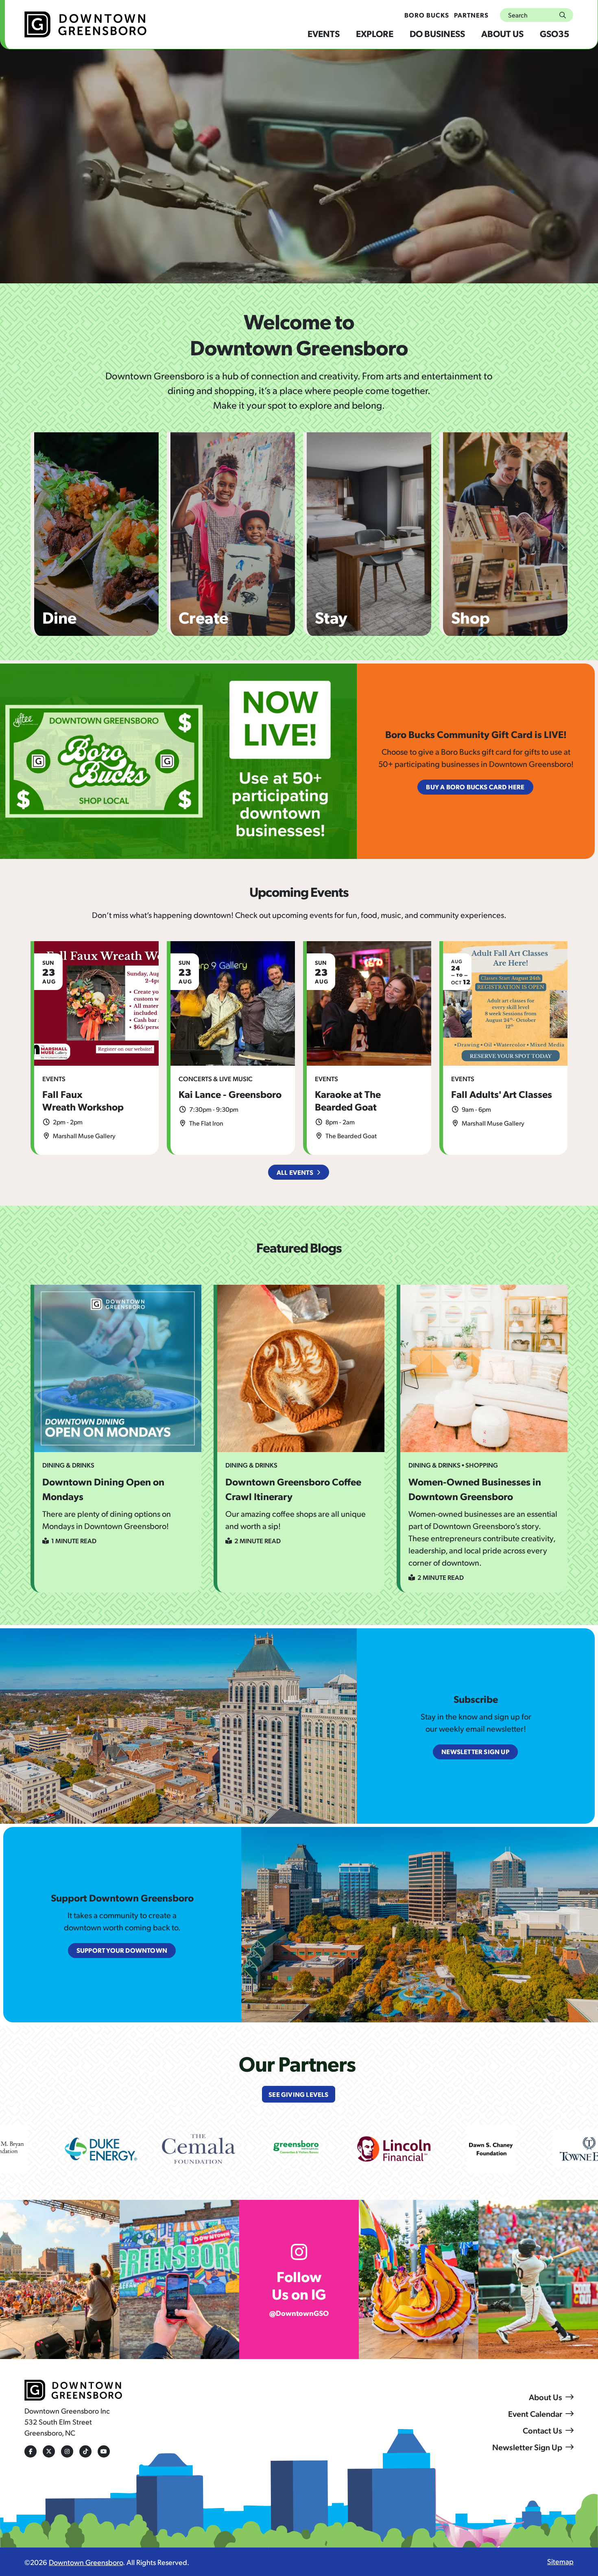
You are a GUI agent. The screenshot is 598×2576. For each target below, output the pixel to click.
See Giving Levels (298, 2094)
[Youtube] (104, 2451)
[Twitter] (49, 2451)
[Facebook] (31, 2451)
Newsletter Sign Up (527, 2447)
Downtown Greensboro (86, 2562)
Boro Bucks (427, 15)
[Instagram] (67, 2451)
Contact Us (542, 2430)
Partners (471, 15)
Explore (375, 33)
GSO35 (554, 33)
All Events (295, 1172)
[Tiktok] (85, 2451)
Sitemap (560, 2561)
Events (324, 33)
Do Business (437, 33)
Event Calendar (535, 2414)
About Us (502, 33)
